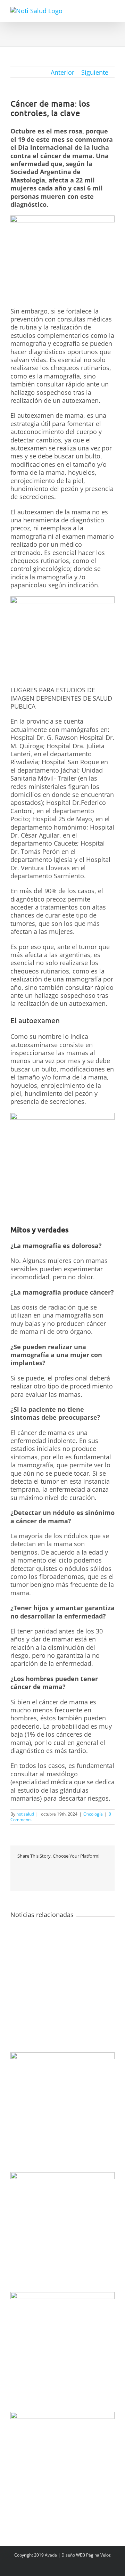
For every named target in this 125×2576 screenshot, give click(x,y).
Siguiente (95, 72)
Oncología (93, 1814)
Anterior (62, 72)
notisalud (25, 1814)
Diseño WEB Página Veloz (86, 2555)
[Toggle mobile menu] (112, 11)
